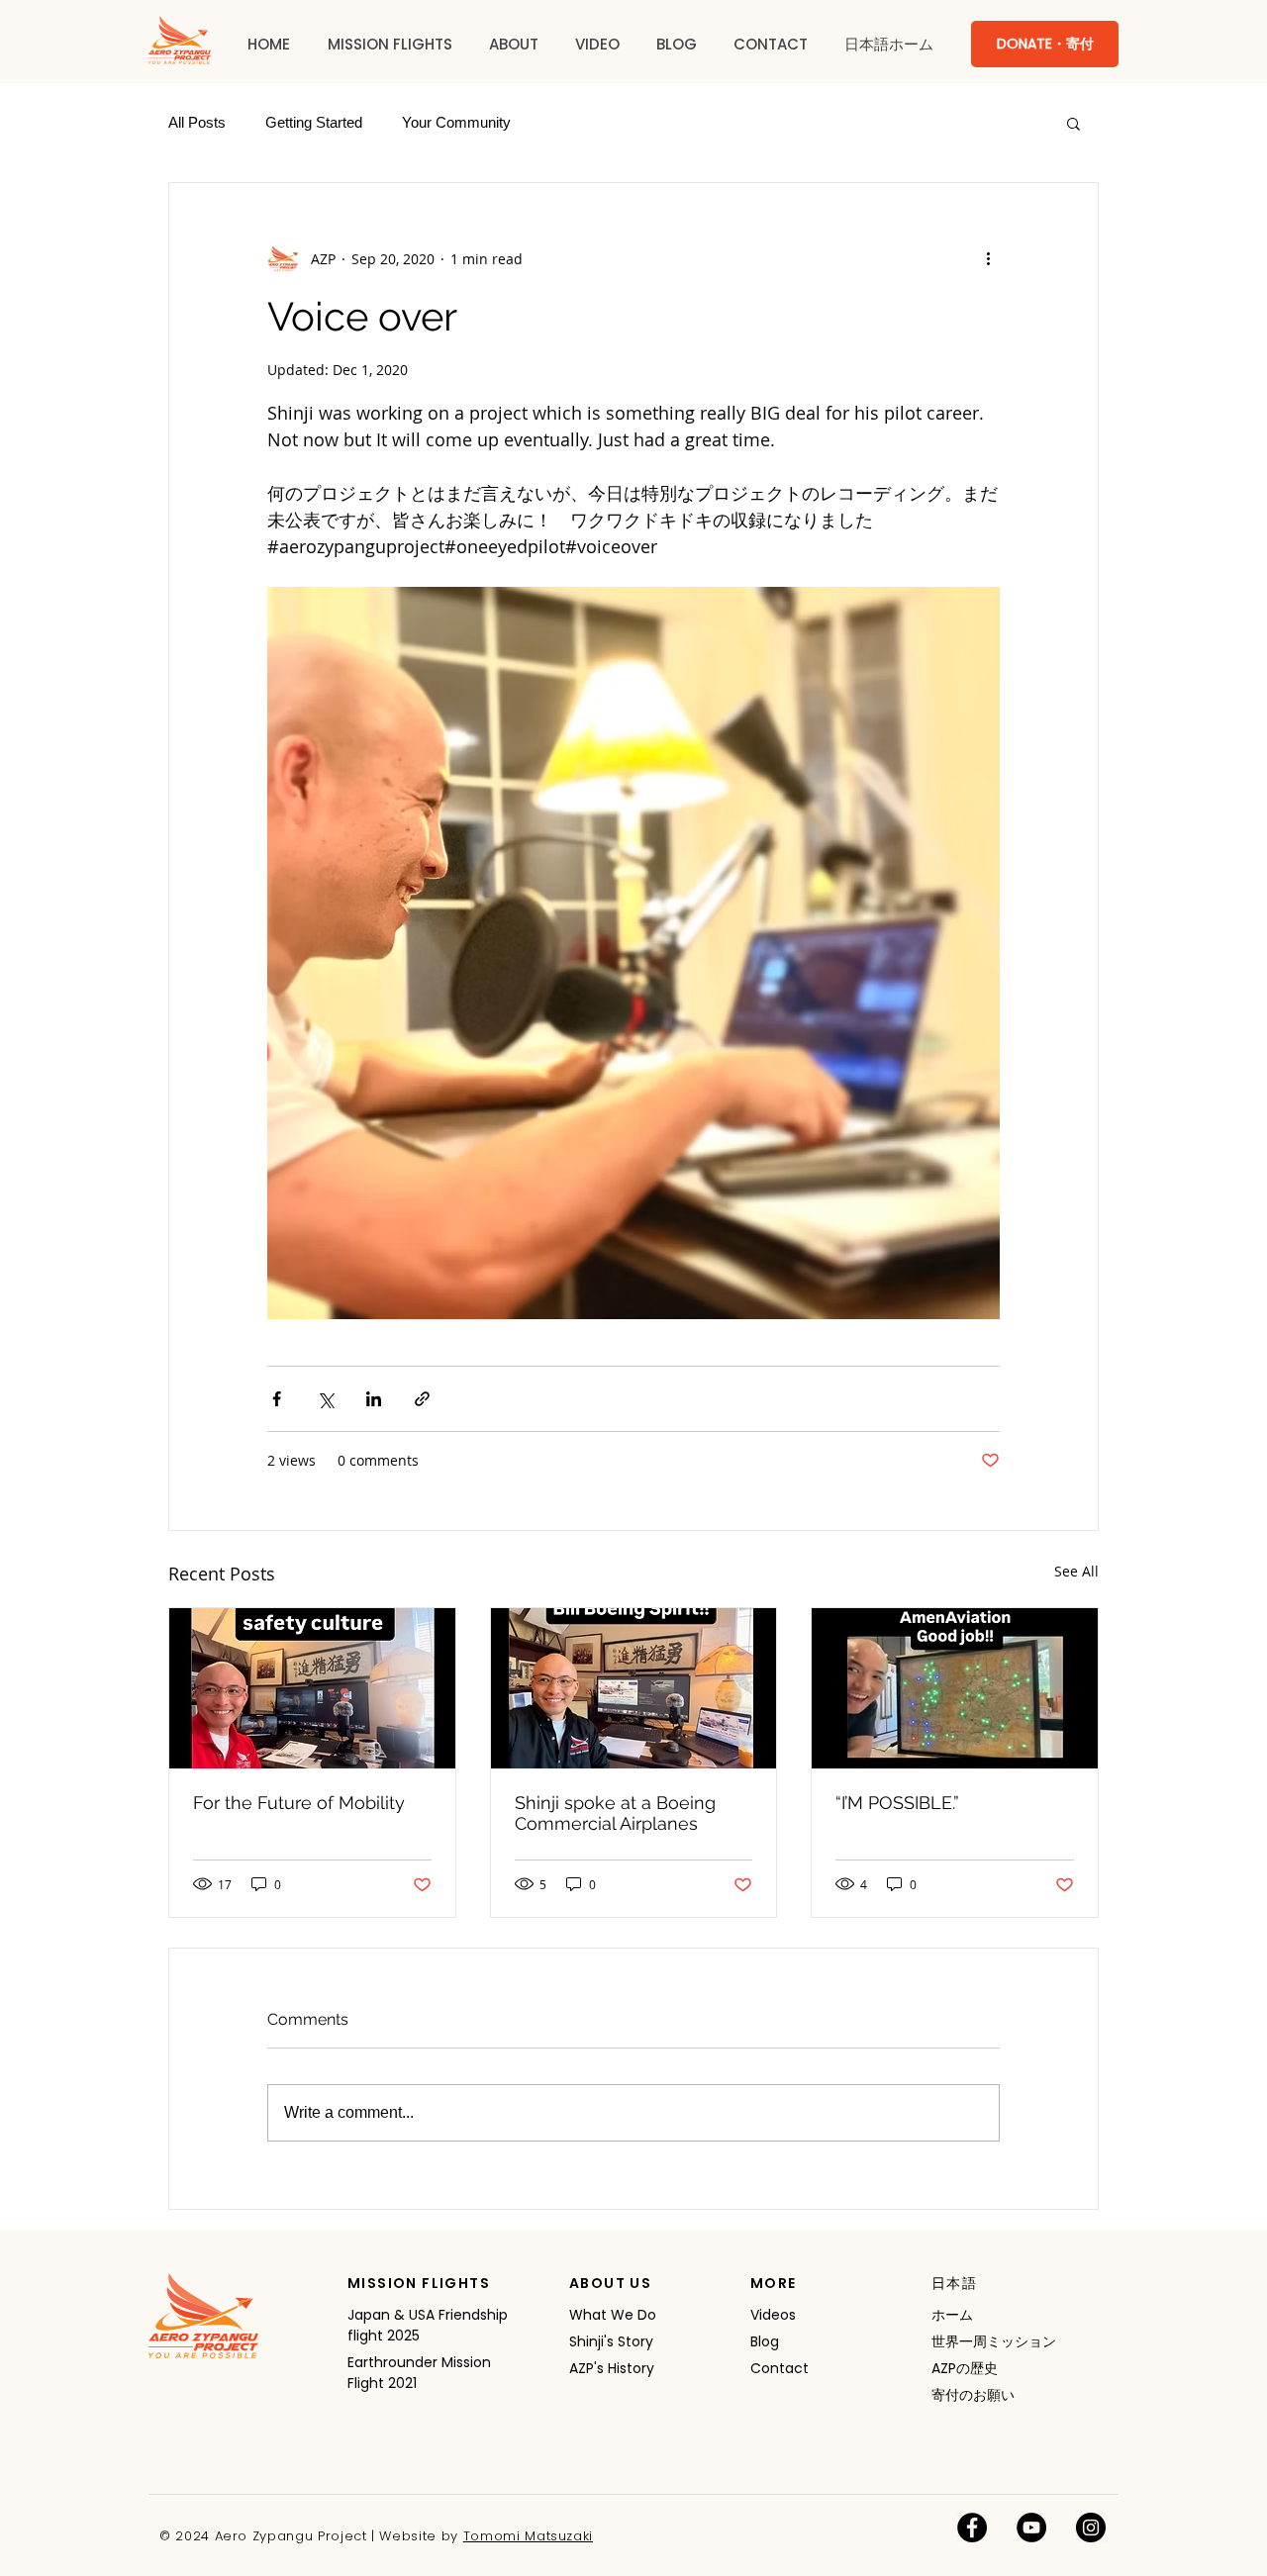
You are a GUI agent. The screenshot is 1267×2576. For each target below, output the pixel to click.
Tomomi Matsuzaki (528, 2536)
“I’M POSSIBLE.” (897, 1803)
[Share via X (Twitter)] (325, 1399)
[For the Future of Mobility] (312, 1688)
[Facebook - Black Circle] (972, 2528)
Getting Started (314, 122)
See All (1076, 1571)
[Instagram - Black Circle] (1091, 2528)
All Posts (197, 122)
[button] (390, 45)
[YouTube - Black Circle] (1031, 2528)
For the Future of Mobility (299, 1803)
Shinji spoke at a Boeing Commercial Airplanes (615, 1813)
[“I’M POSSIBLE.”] (955, 1688)
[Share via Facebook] (277, 1399)
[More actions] (988, 258)
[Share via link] (422, 1399)
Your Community (456, 122)
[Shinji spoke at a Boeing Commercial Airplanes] (634, 1688)
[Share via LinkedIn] (374, 1399)
